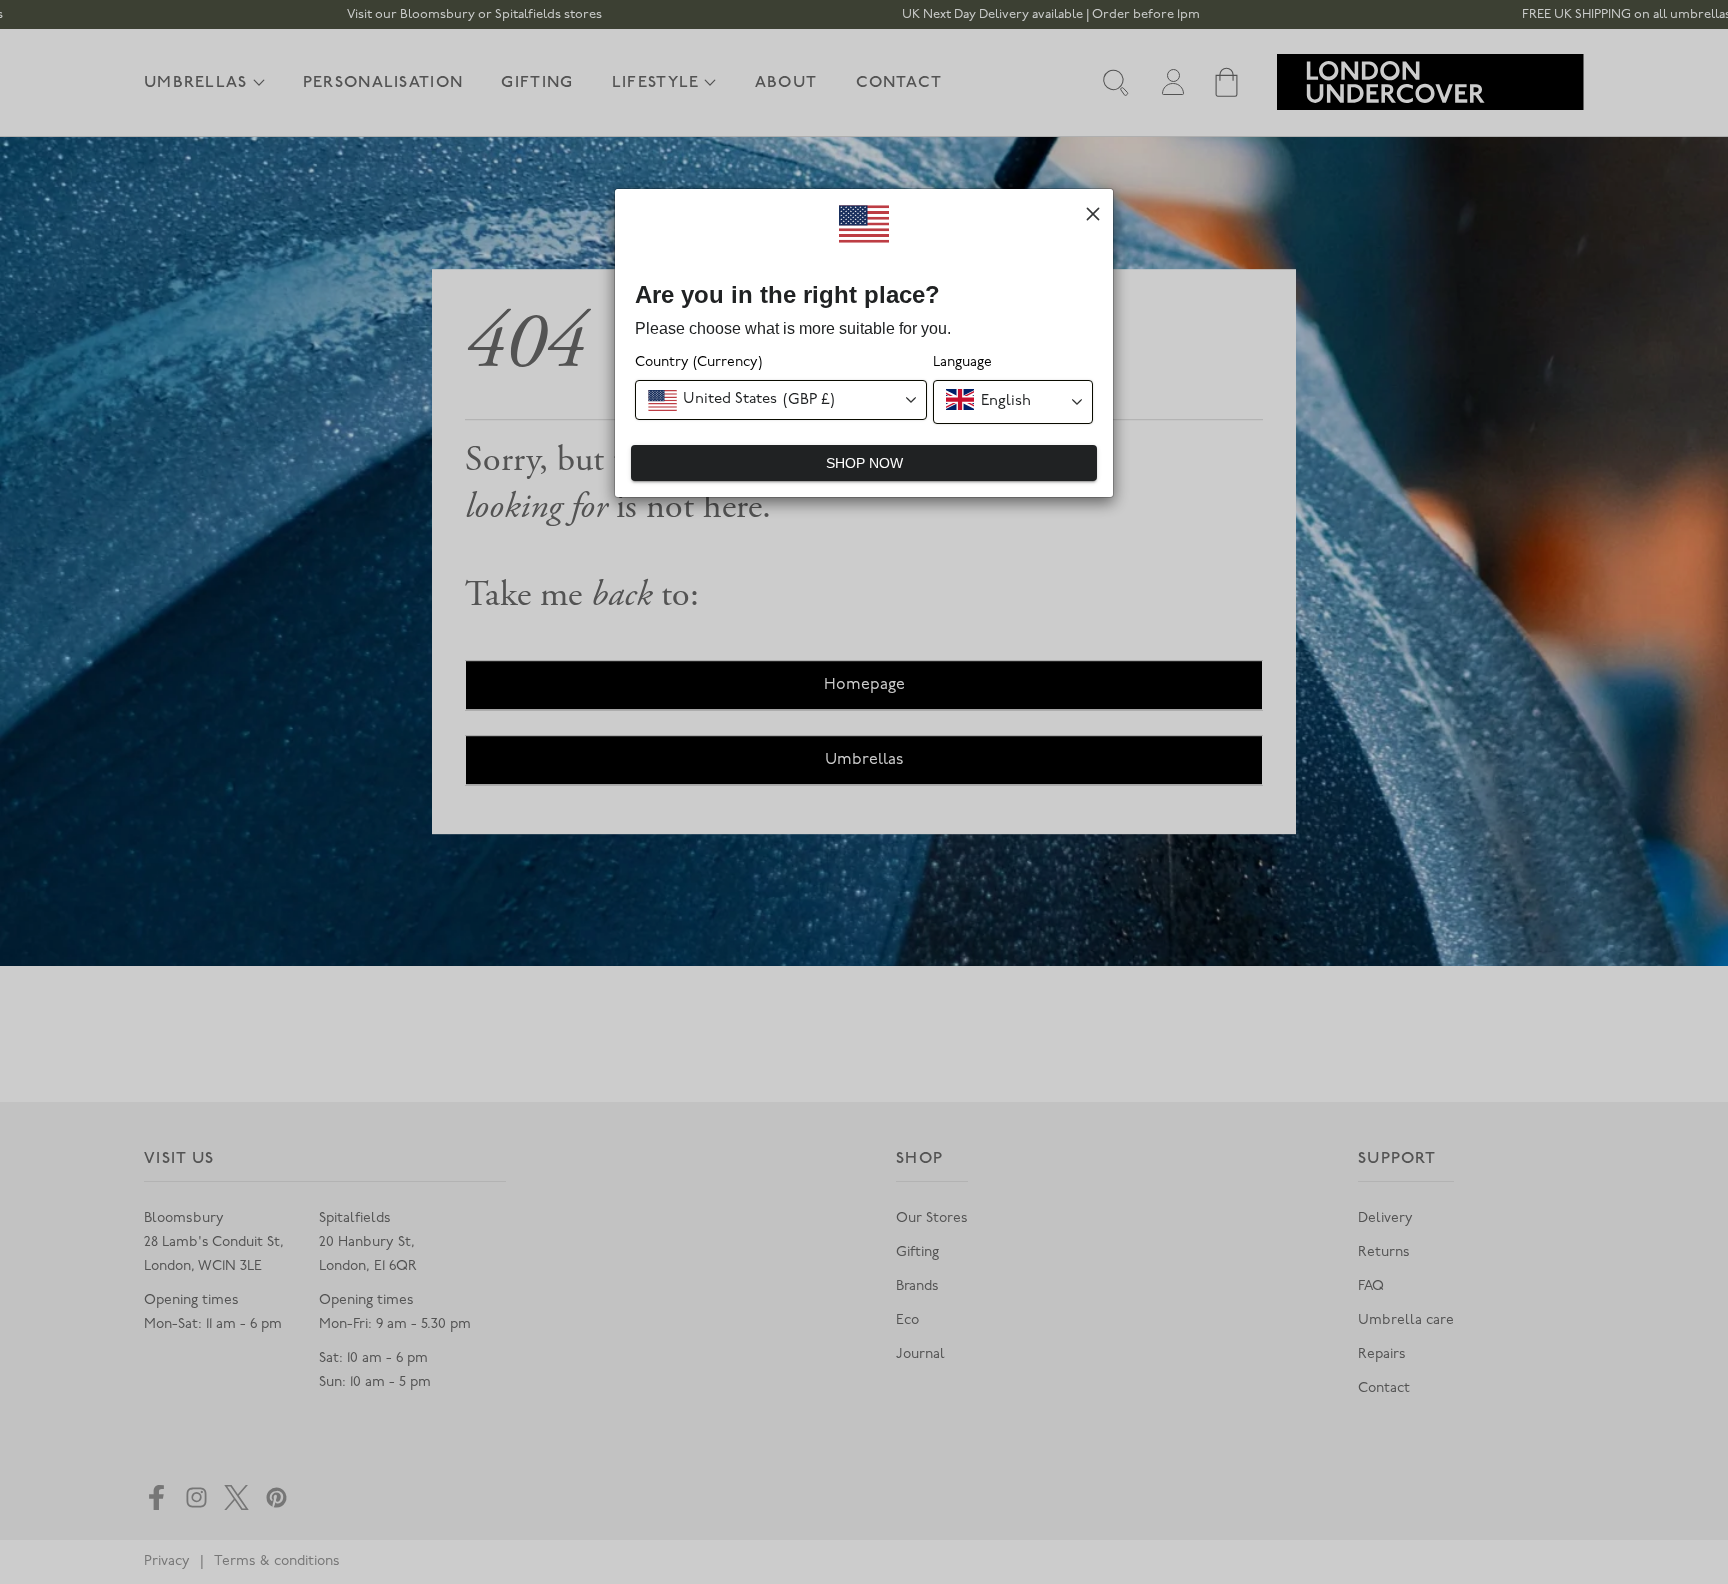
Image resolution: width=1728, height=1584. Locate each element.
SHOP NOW (864, 463)
